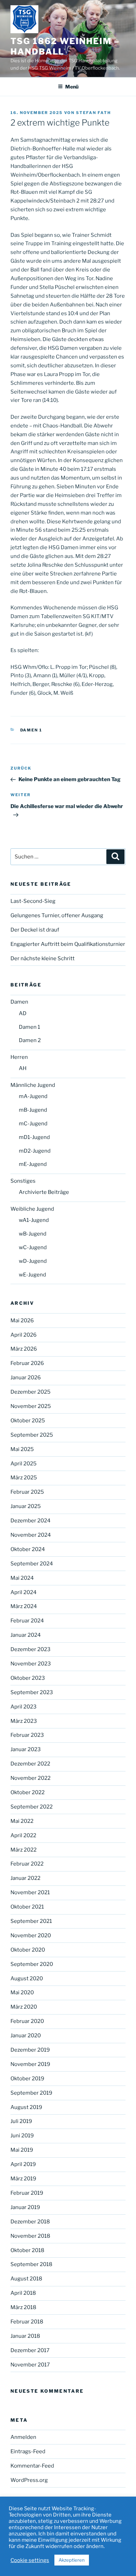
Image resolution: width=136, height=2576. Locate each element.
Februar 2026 (27, 1363)
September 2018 (31, 2264)
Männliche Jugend (33, 1085)
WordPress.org (29, 2480)
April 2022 (23, 1835)
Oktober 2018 (27, 2250)
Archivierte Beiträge (44, 1192)
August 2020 (27, 1979)
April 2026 (24, 1335)
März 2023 (24, 1721)
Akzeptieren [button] (72, 2560)
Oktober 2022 (28, 1792)
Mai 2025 (22, 1449)
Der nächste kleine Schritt (43, 958)
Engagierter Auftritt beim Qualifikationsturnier (68, 944)
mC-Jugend (33, 1124)
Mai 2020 (22, 1993)
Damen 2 (30, 1040)
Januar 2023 (26, 1749)
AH (23, 1068)
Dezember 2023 (31, 1649)
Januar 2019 (25, 2207)
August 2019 (26, 2107)
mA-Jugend (33, 1096)
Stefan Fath (93, 113)
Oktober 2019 (27, 2079)
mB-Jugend (33, 1110)
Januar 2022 (25, 1878)
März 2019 (23, 2179)
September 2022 (32, 1807)
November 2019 (30, 2064)
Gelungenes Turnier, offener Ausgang (57, 915)
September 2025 (32, 1435)
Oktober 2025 (28, 1421)
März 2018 (23, 2307)
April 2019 (23, 2164)
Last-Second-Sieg (33, 901)
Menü (72, 87)
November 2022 (31, 1778)
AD (23, 1013)
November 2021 (30, 1892)
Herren (19, 1057)
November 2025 (31, 1406)
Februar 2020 (27, 2021)
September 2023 (32, 1692)
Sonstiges (23, 1181)
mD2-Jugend (35, 1151)
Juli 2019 (21, 2121)
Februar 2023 (27, 1735)
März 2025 (24, 1478)
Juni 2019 (22, 2136)
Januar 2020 (26, 2036)
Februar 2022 (27, 1864)
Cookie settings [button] (30, 2560)
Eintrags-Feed (28, 2451)
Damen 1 (31, 730)
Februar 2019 (27, 2193)
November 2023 (31, 1664)
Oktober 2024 (28, 1549)
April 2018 (23, 2293)
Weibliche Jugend (32, 1209)
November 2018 (30, 2236)
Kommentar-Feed (32, 2466)
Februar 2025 (27, 1492)
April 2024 (24, 1592)
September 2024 (32, 1564)
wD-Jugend (33, 1261)
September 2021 (31, 1921)
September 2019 (31, 2093)
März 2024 (24, 1606)
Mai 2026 (22, 1321)
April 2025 (24, 1464)
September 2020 (32, 1964)
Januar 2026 (26, 1378)
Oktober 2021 (27, 1907)
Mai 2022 (22, 1821)
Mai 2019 (22, 2150)
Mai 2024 (22, 1578)
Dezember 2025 (31, 1392)
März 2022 (24, 1850)
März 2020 (24, 2007)
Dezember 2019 (30, 2050)
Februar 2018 (27, 2322)
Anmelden (23, 2437)
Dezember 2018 (30, 2222)
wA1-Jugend (34, 1220)
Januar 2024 (26, 1635)
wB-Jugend (33, 1234)
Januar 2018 (25, 2336)
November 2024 (31, 1535)
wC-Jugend (33, 1247)
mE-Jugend (33, 1164)
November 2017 (30, 2365)
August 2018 (26, 2279)
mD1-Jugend (34, 1137)
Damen (19, 1002)
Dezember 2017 (30, 2350)
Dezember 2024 (31, 1521)
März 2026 (24, 1349)
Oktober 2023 (28, 1678)
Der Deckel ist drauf (35, 930)
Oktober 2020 (28, 1950)
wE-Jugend (32, 1275)
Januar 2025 (26, 1506)
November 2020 (31, 1935)
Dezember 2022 (30, 1764)
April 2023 (24, 1707)
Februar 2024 (27, 1621)
